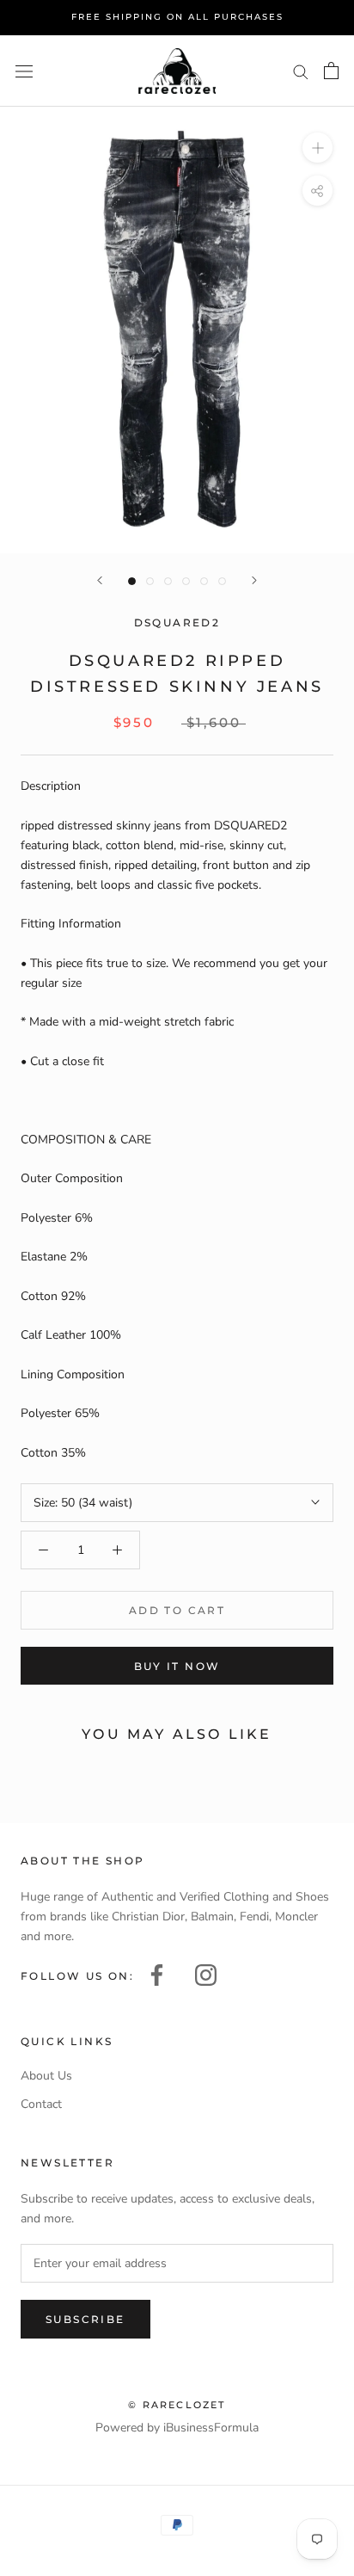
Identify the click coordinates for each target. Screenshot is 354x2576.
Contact (41, 2104)
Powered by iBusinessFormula (177, 2428)
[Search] (301, 71)
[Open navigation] (24, 71)
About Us (46, 2076)
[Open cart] (331, 71)
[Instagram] (206, 1973)
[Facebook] (157, 1973)
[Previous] (100, 580)
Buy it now (177, 1666)
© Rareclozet (177, 2405)
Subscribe (85, 2319)
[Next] (254, 580)
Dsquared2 (177, 622)
